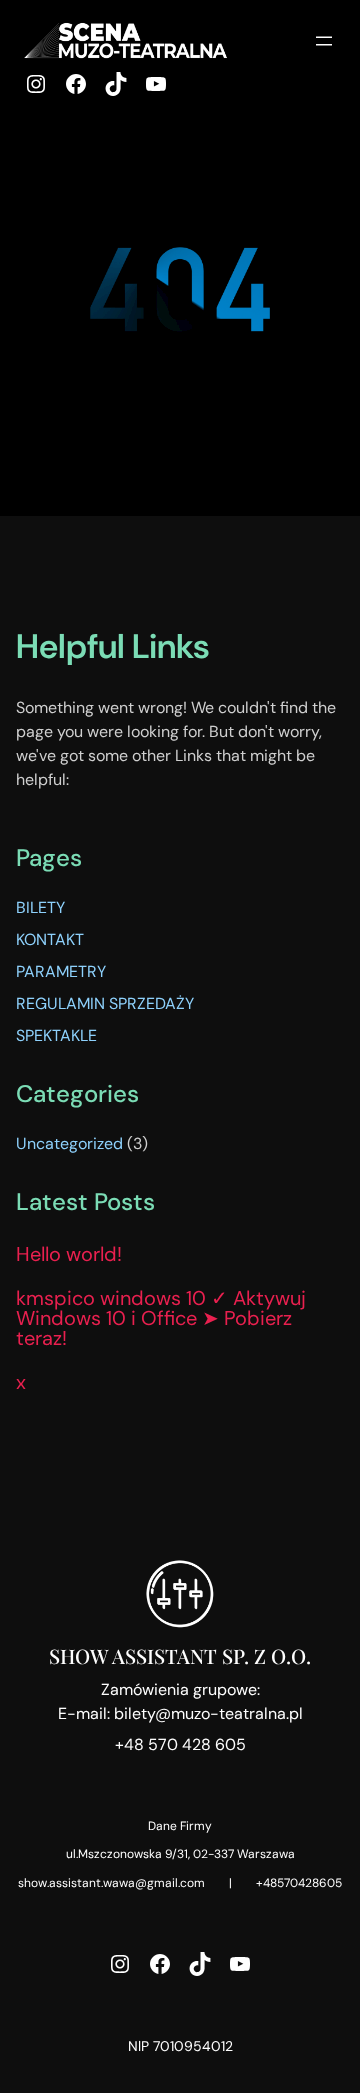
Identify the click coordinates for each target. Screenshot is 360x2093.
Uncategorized (69, 1143)
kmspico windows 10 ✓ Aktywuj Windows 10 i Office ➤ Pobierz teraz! (161, 1318)
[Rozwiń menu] (324, 41)
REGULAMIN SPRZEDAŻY (105, 1003)
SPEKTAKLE (56, 1035)
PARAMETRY (61, 971)
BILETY (40, 907)
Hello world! (69, 1254)
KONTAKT (50, 939)
